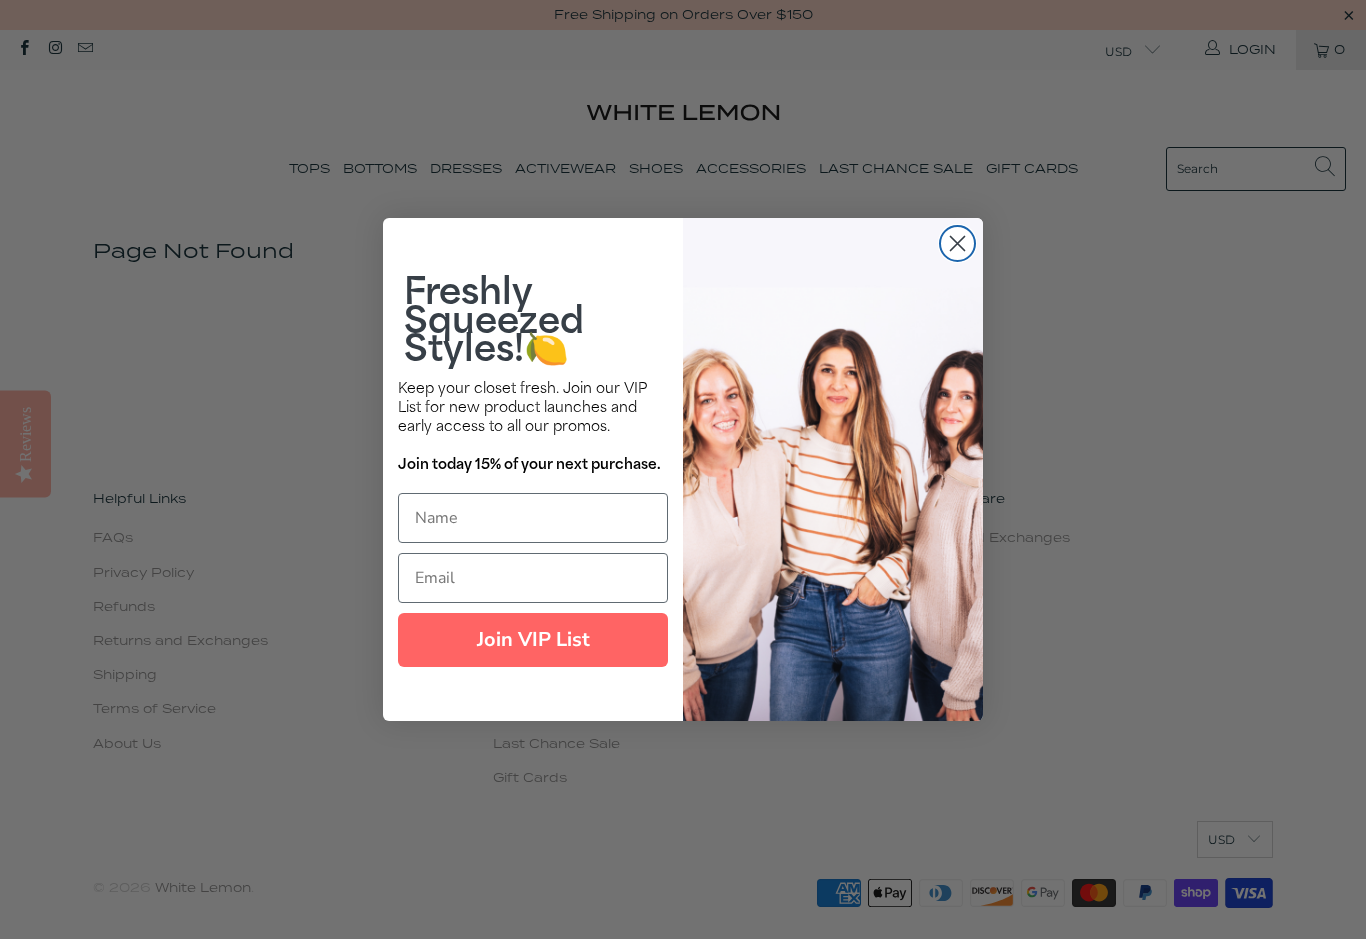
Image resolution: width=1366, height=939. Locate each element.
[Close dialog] (957, 243)
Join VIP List (533, 639)
